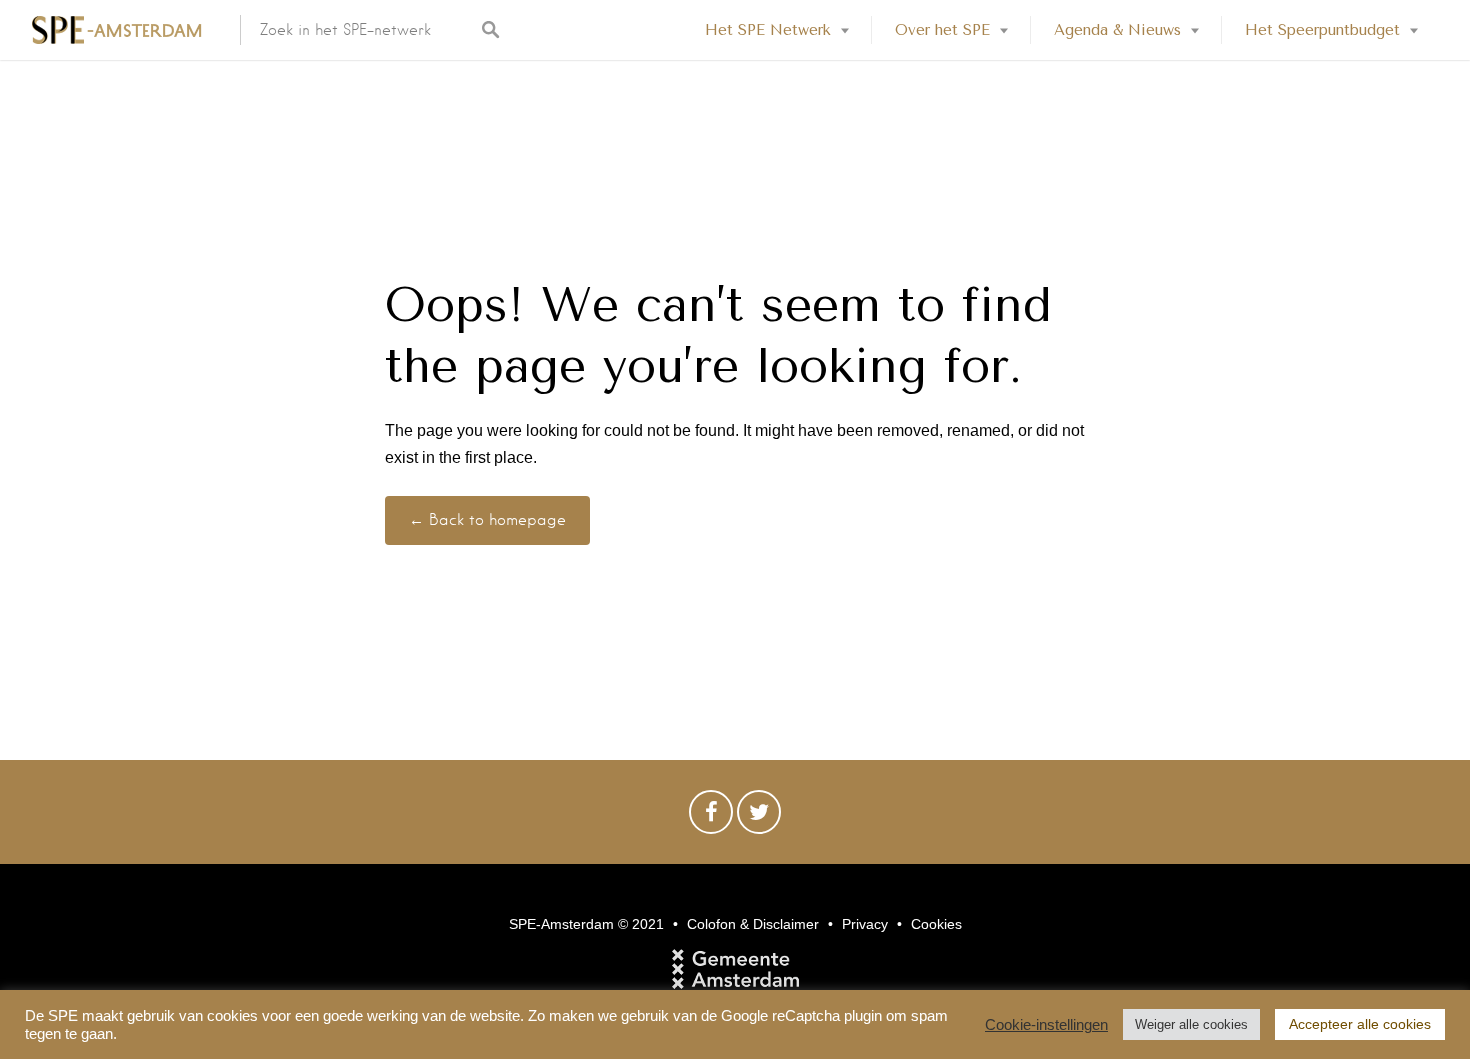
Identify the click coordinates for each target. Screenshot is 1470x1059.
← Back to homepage (487, 520)
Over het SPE (942, 30)
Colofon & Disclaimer (753, 924)
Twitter (759, 817)
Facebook (711, 817)
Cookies (936, 924)
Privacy (865, 924)
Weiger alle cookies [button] (1191, 1024)
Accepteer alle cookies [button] (1360, 1024)
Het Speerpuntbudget (1322, 30)
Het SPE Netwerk (768, 30)
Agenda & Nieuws (1117, 30)
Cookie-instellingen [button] (1046, 1025)
